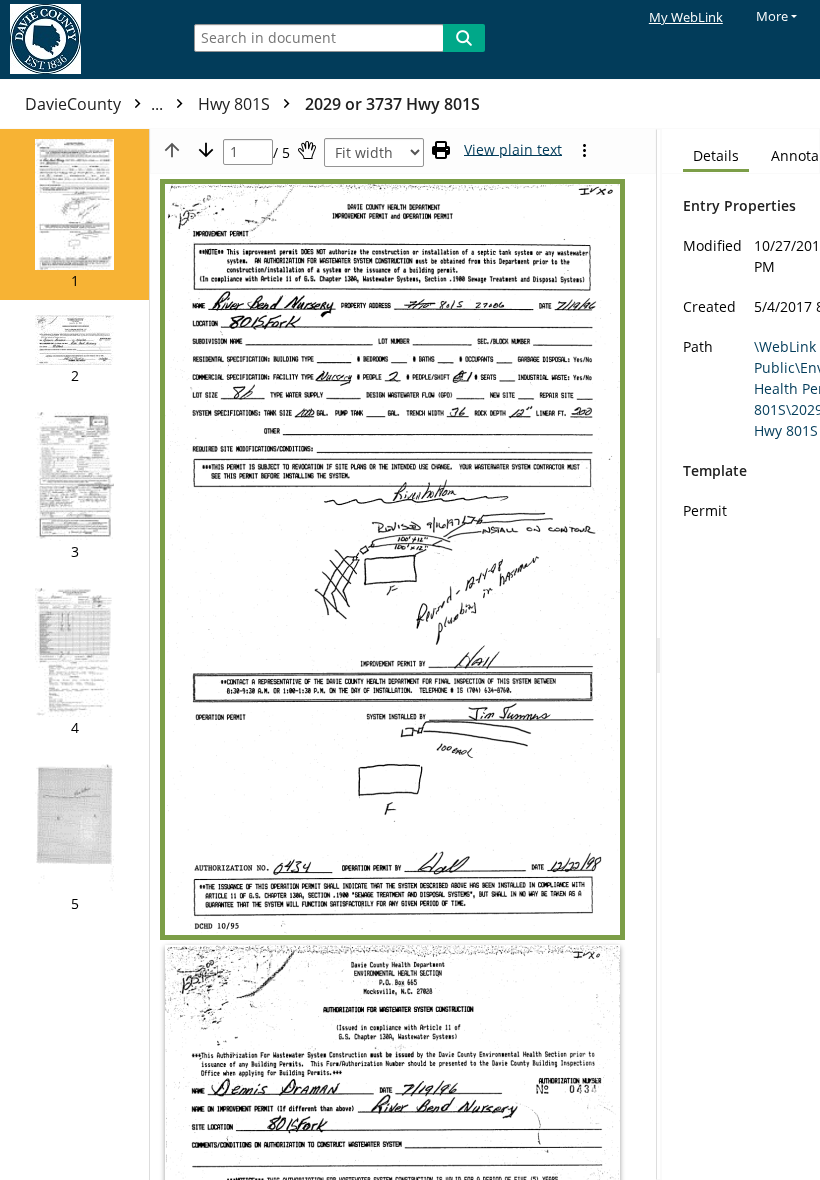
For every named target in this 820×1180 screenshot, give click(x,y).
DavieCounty (96, 104)
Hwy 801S (236, 104)
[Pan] (307, 150)
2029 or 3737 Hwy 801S (392, 104)
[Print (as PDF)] (441, 150)
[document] (741, 654)
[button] (74, 214)
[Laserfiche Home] (85, 39)
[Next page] (206, 150)
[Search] (464, 38)
